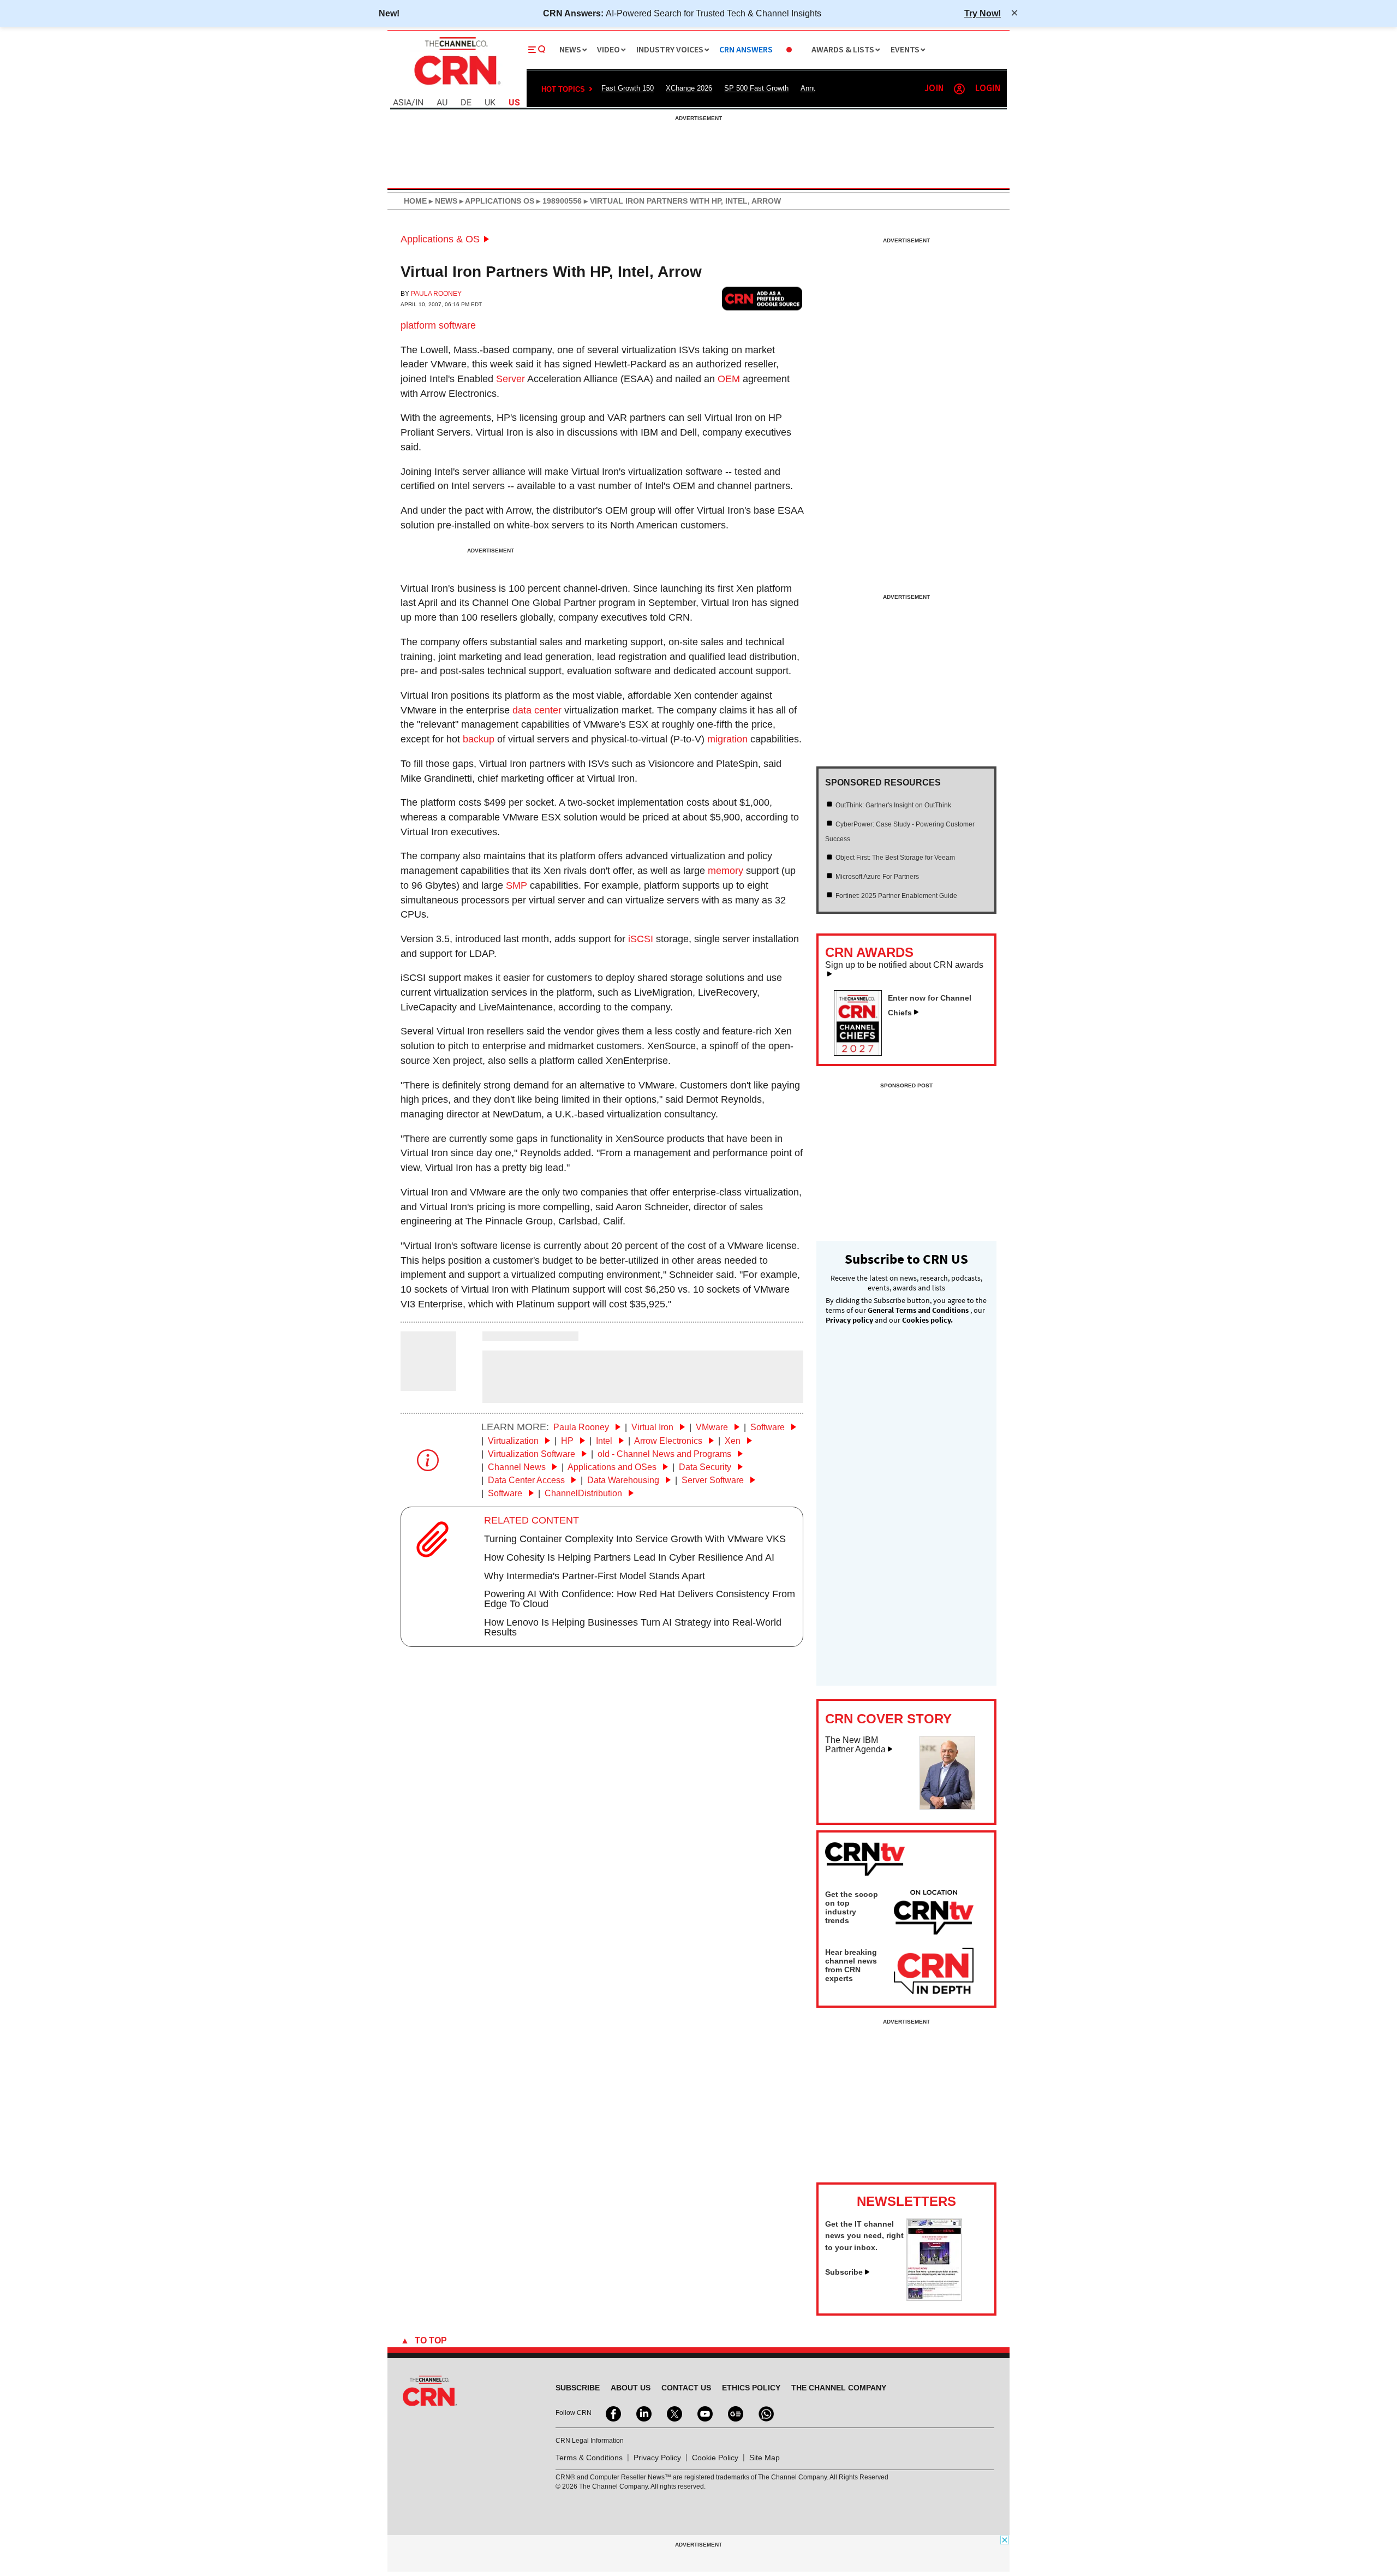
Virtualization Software (533, 1454)
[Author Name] (428, 1384)
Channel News (518, 1467)
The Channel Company (839, 2388)
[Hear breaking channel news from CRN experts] (934, 1972)
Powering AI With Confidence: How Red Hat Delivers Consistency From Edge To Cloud (640, 1599)
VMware (713, 1427)
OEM (729, 379)
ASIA (402, 103)
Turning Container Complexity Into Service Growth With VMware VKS (635, 1539)
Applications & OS (440, 239)
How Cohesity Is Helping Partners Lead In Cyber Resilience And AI (629, 1557)
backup (479, 739)
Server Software (714, 1480)
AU (442, 103)
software (457, 325)
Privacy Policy (657, 2458)
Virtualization (514, 1441)
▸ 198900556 (558, 201)
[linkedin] (643, 2413)
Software (769, 1427)
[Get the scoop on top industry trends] (934, 1914)
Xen (734, 1441)
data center (537, 710)
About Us (631, 2388)
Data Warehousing (624, 1480)
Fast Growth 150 (628, 88)
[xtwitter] (673, 2413)
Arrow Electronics (669, 1441)
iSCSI (641, 939)
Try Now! (983, 13)
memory (726, 871)
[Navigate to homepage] (456, 86)
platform (418, 325)
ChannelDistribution (584, 1493)
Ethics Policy (751, 2388)
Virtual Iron (653, 1427)
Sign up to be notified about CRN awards (904, 965)
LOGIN (988, 89)
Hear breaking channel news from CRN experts (851, 1965)
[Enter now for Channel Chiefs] (862, 1052)
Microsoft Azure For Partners (877, 877)
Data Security (706, 1467)
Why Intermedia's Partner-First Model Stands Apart (595, 1576)
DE (466, 103)
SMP (517, 885)
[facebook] (612, 2413)
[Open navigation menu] (537, 50)
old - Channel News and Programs (665, 1454)
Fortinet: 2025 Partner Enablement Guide (896, 896)
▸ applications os (496, 201)
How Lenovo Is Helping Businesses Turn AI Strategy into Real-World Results (633, 1627)
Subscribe (844, 2272)
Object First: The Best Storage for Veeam (895, 858)
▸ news (442, 201)
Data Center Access (527, 1480)
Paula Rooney (436, 294)
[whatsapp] (765, 2413)
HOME (415, 201)
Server (511, 379)
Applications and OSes (613, 1467)
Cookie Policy (715, 2458)
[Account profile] (959, 89)
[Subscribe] (934, 2298)
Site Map (765, 2458)
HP (568, 1441)
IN (419, 103)
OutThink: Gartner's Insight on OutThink (893, 805)
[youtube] (704, 2413)
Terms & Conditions (589, 2458)
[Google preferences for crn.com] (762, 298)
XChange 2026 (689, 88)
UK (490, 103)
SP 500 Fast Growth (756, 88)
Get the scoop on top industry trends (852, 1907)
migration (727, 739)
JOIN (934, 89)
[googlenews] (735, 2413)
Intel (605, 1441)
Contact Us (686, 2388)
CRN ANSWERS (746, 50)
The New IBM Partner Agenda (855, 1745)
